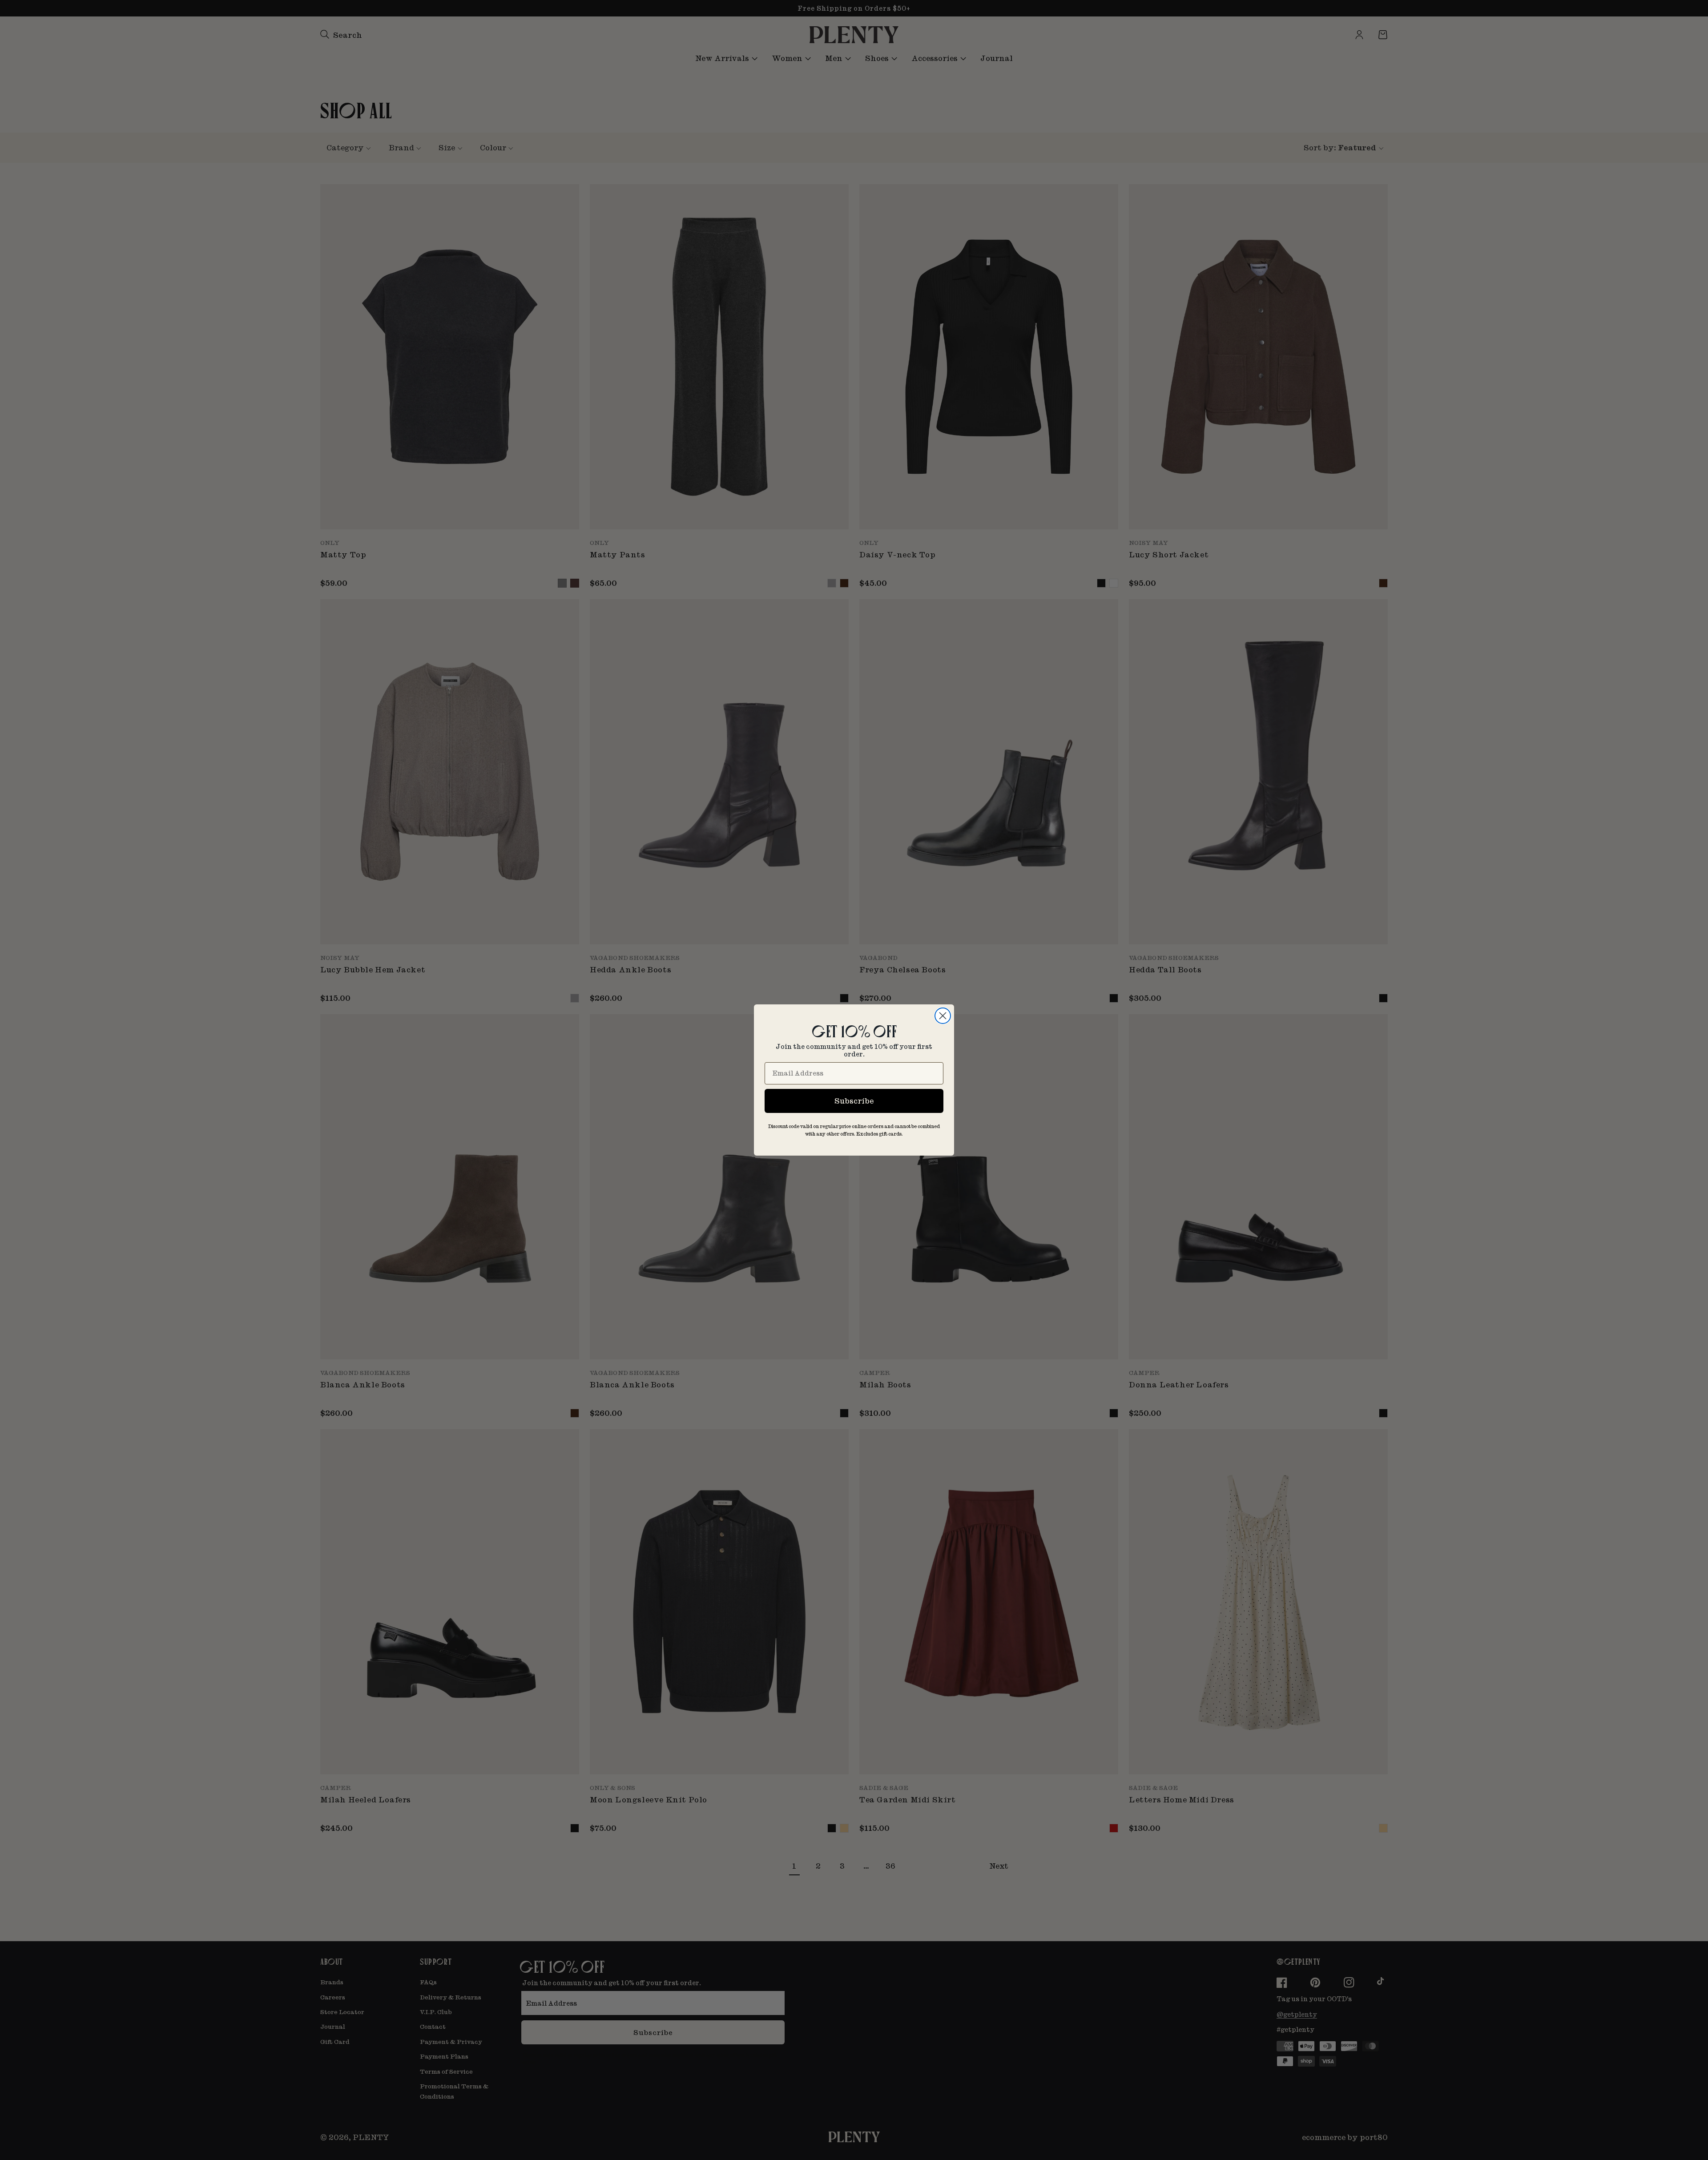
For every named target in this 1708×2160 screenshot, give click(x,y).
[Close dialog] (943, 1016)
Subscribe (854, 1101)
